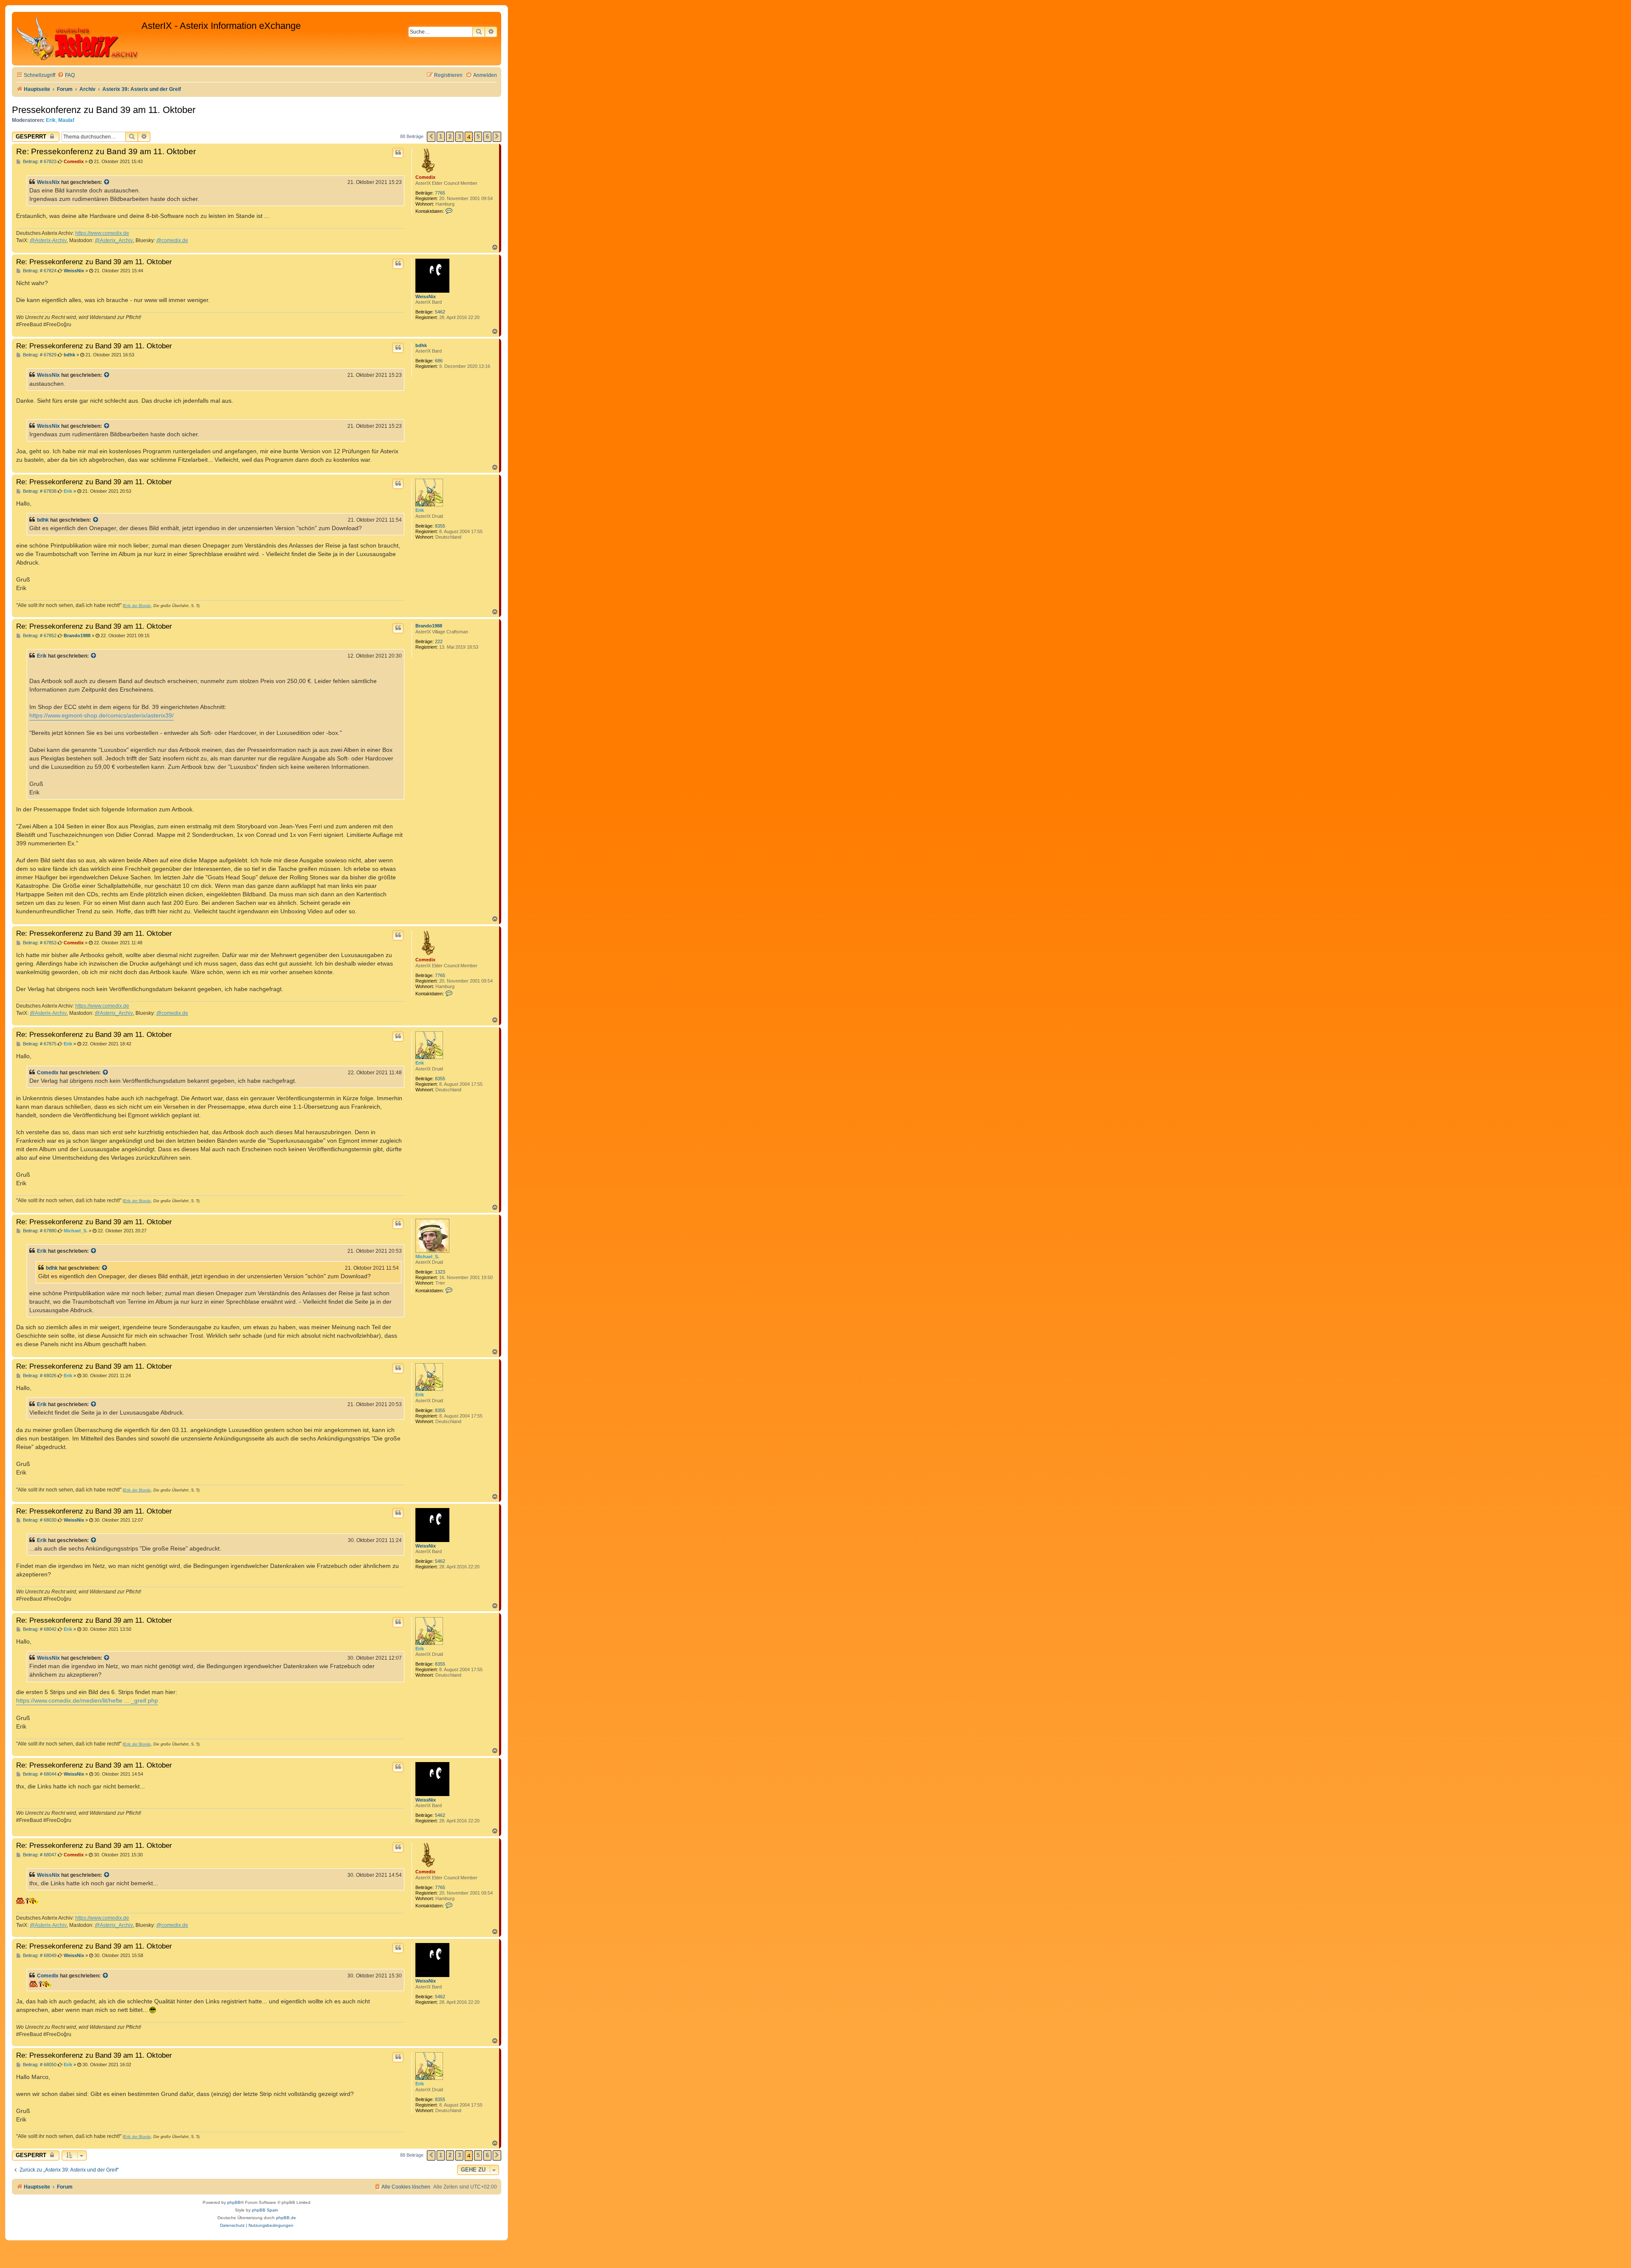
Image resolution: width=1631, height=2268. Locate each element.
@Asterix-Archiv (48, 240)
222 (439, 641)
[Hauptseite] (78, 39)
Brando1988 (429, 626)
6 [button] (487, 137)
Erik (51, 120)
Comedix (425, 177)
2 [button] (450, 137)
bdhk (421, 345)
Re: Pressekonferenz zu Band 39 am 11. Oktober (106, 151)
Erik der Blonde (137, 606)
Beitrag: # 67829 (39, 355)
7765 (440, 193)
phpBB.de (286, 2218)
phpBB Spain (265, 2210)
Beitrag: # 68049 (39, 1956)
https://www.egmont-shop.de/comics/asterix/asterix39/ (102, 716)
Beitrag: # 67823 (39, 162)
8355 (440, 526)
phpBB (234, 2202)
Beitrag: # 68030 (39, 1520)
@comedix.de (172, 240)
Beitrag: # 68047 (39, 1855)
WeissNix (48, 182)
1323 (440, 1272)
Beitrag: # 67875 (39, 1044)
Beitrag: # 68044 (39, 1774)
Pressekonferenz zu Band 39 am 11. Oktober (104, 110)
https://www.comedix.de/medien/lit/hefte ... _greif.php (87, 1700)
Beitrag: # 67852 (39, 636)
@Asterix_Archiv (114, 240)
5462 (440, 312)
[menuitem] (66, 75)
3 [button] (459, 137)
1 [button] (441, 137)
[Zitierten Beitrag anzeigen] (107, 182)
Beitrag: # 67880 (39, 1231)
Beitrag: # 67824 (39, 271)
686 (439, 361)
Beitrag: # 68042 (39, 1629)
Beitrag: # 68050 (39, 2065)
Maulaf (66, 120)
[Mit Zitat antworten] (398, 153)
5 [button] (478, 137)
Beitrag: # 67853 (39, 943)
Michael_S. (427, 1257)
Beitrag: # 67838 (39, 491)
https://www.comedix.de (102, 233)
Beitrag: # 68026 (39, 1376)
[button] (431, 137)
